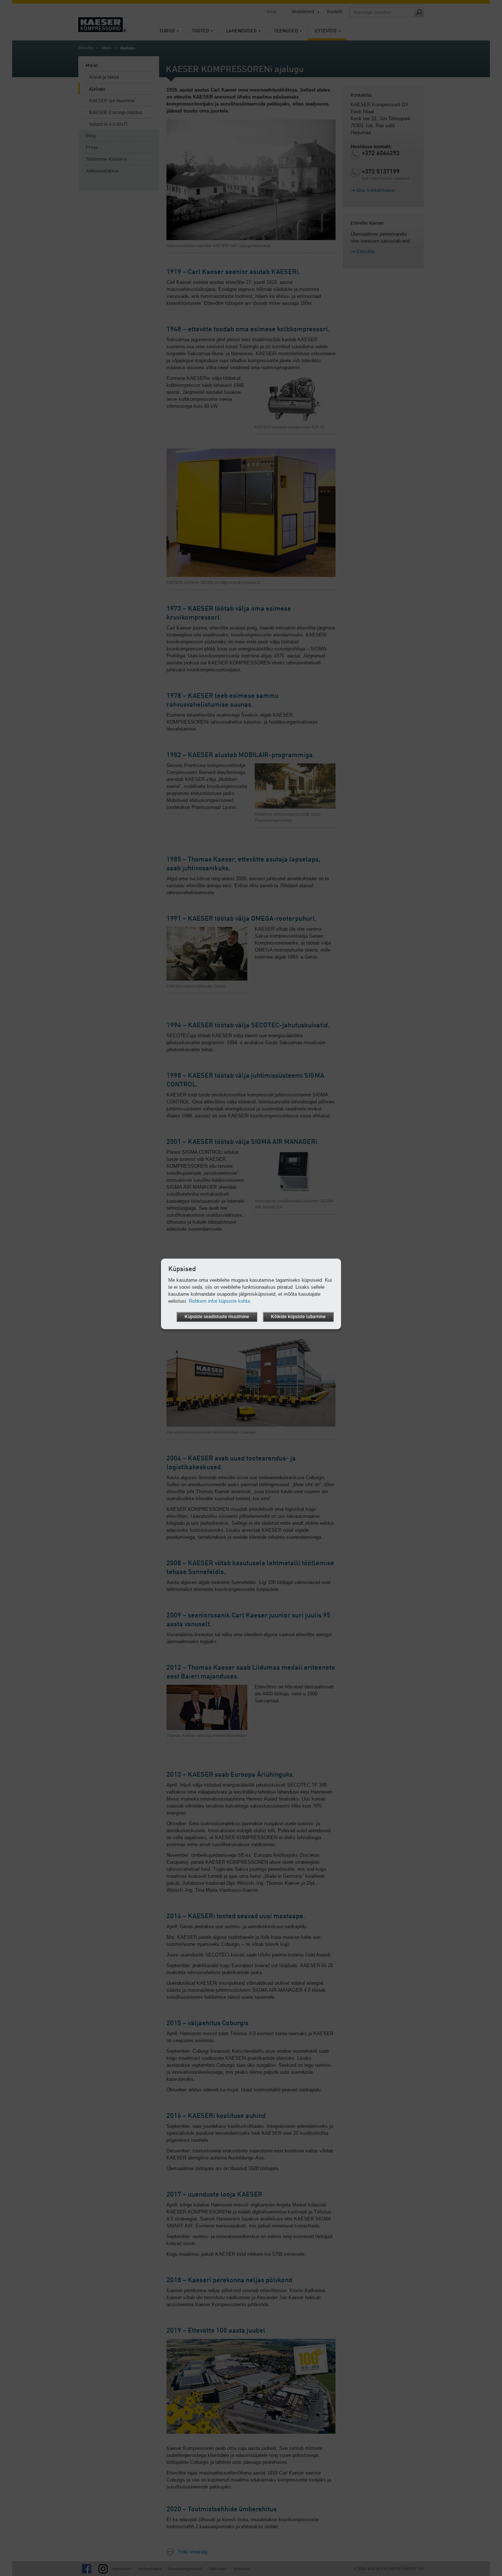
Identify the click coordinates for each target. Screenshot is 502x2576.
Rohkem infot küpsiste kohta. (220, 1301)
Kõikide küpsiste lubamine (298, 1317)
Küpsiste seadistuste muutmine (217, 1317)
